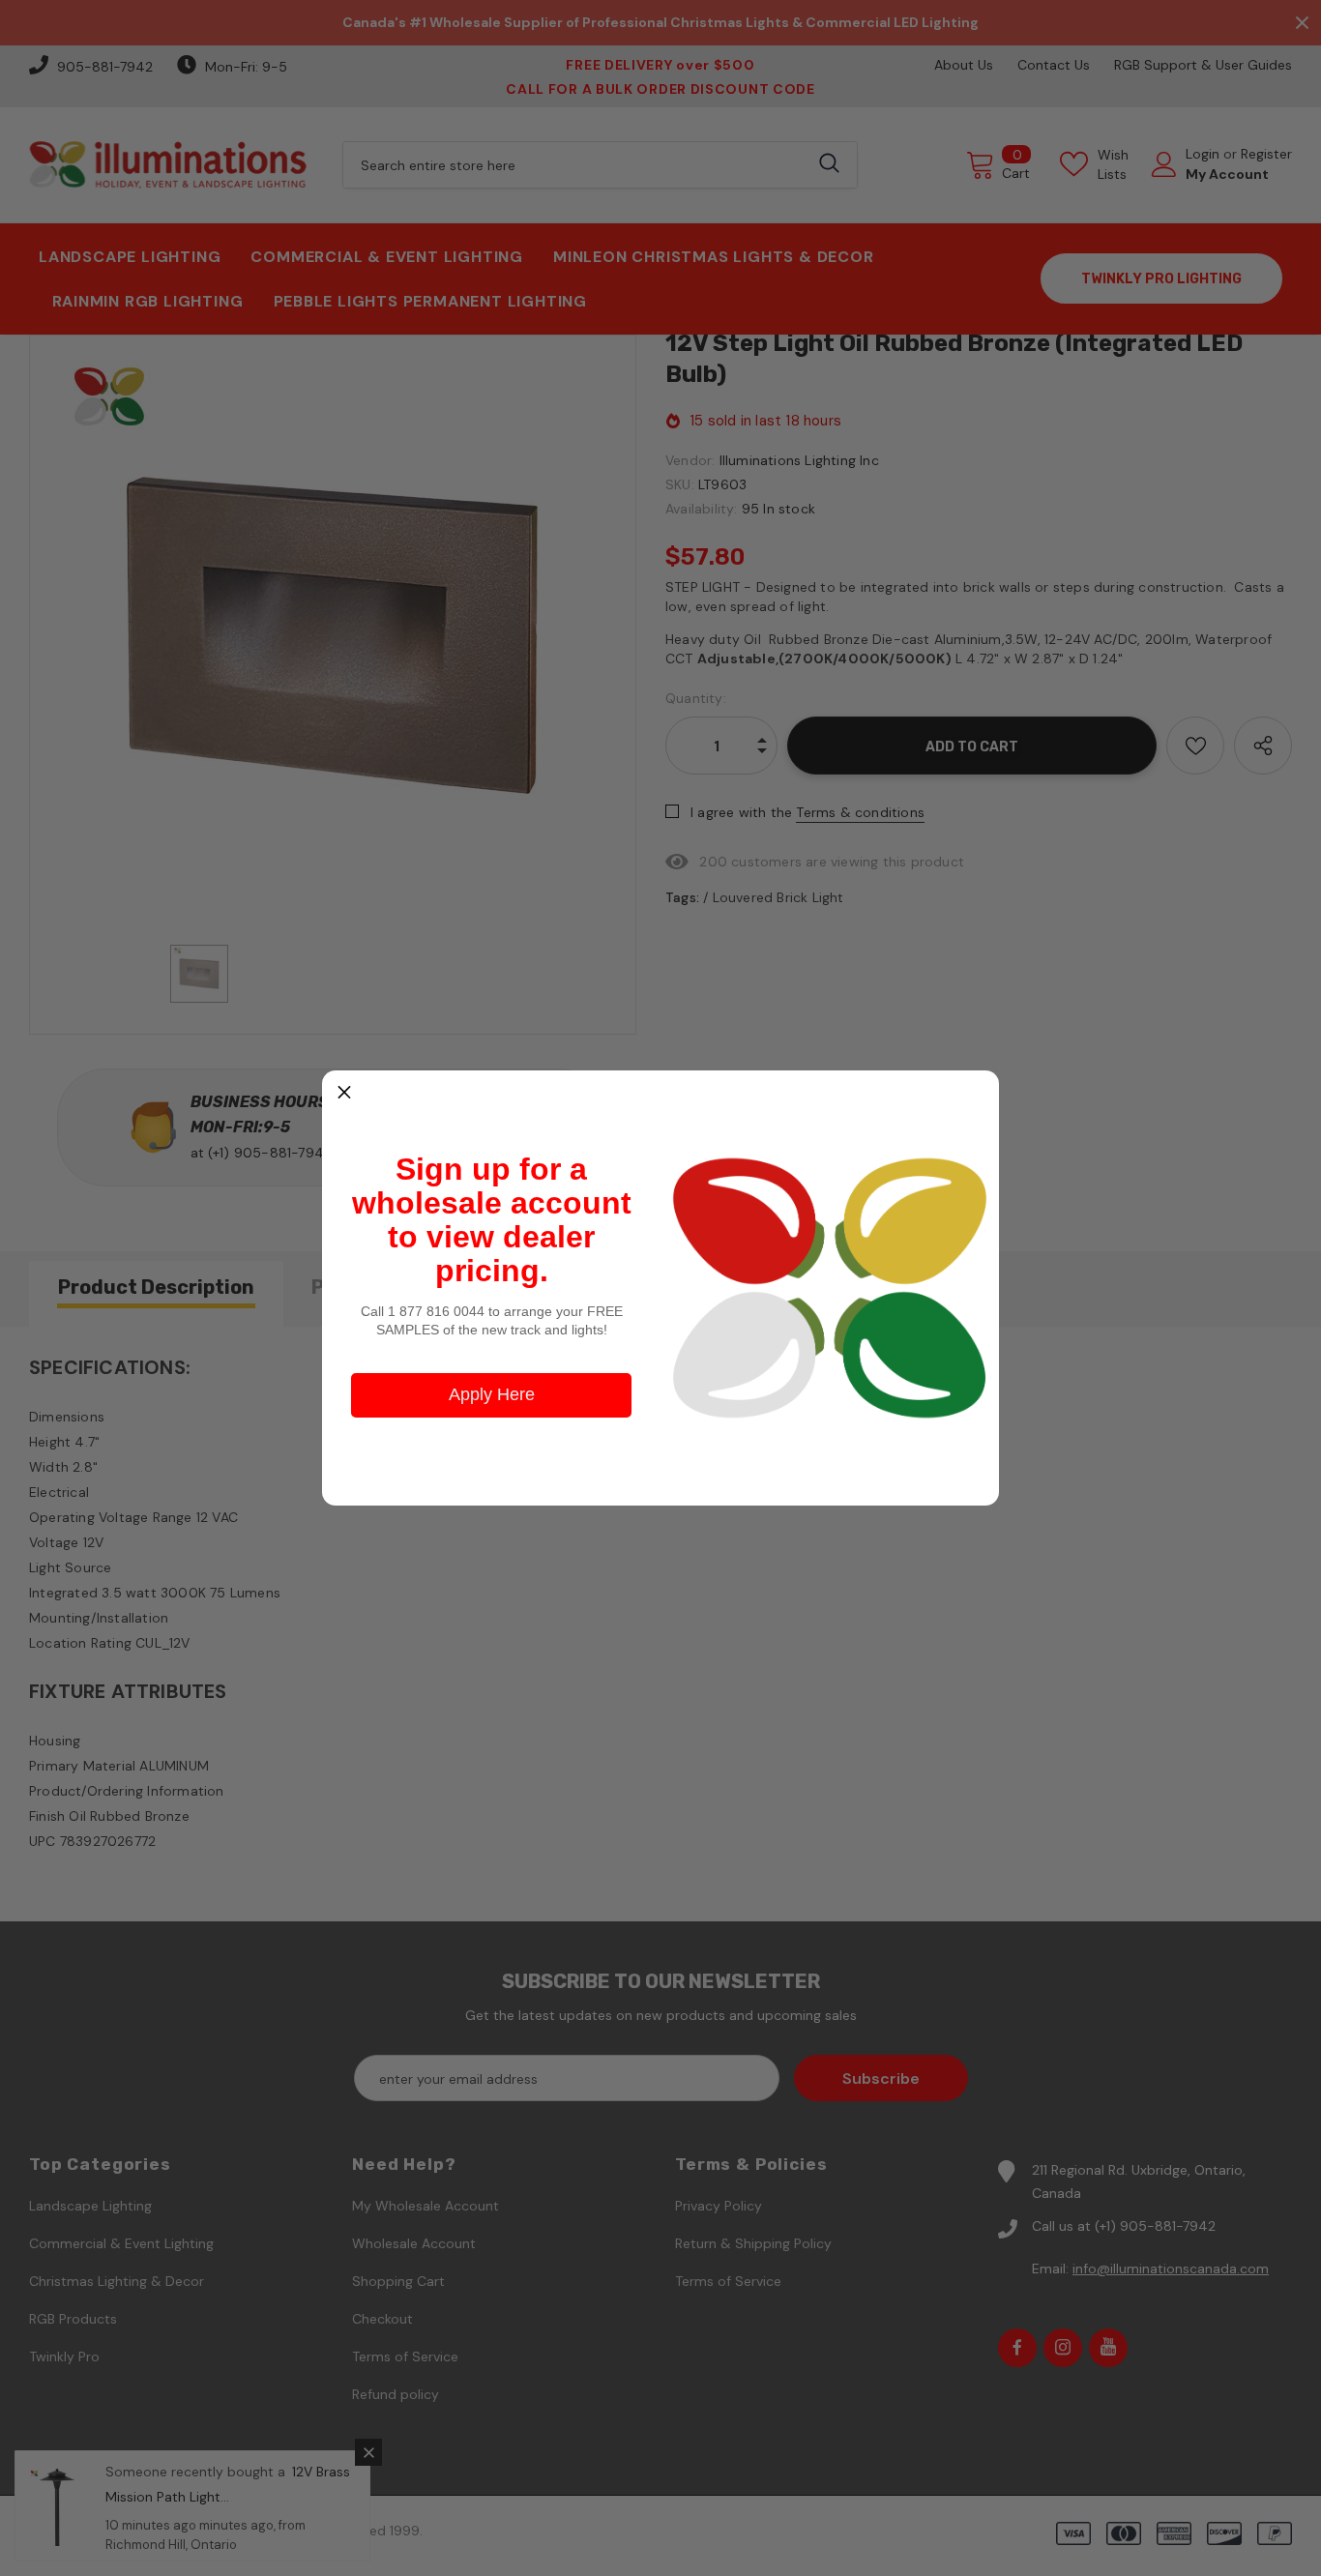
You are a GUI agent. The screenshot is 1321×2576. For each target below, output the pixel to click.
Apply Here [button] (492, 1394)
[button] (344, 1093)
